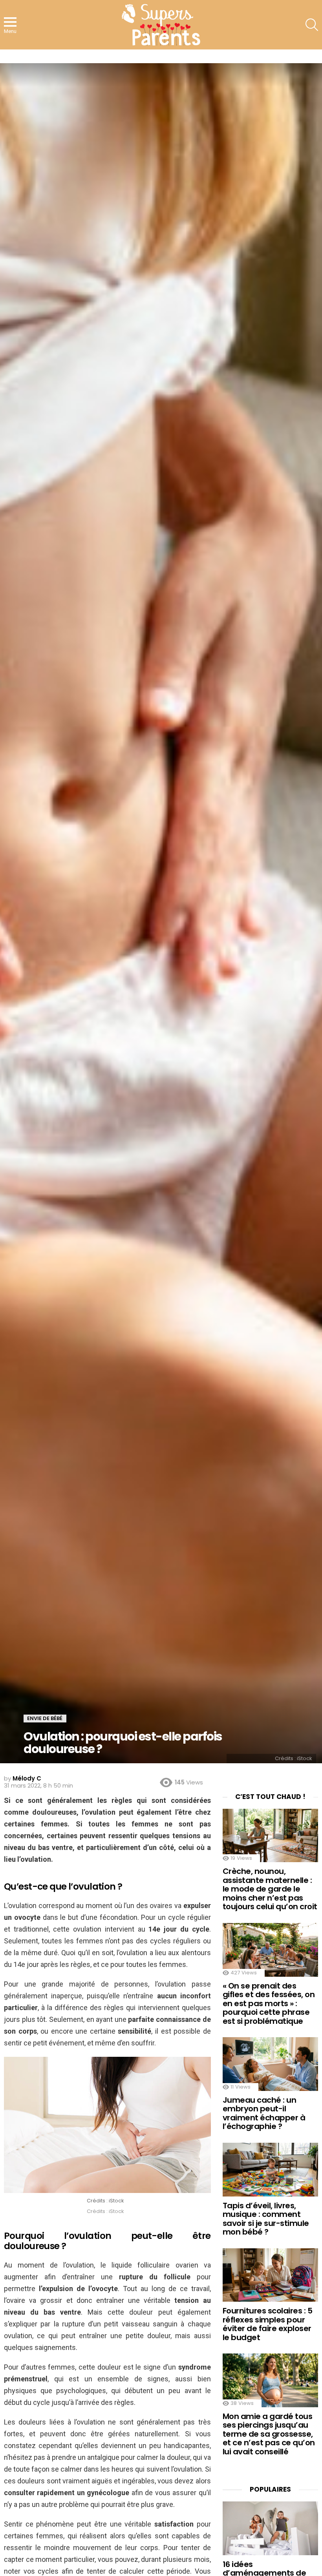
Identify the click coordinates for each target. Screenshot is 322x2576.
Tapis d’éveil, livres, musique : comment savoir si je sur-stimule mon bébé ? (266, 2219)
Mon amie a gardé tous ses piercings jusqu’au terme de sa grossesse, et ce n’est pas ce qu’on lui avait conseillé (269, 2434)
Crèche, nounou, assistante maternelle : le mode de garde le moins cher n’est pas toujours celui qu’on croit (270, 1889)
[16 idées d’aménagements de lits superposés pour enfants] (270, 2528)
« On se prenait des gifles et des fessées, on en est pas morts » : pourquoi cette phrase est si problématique (269, 2003)
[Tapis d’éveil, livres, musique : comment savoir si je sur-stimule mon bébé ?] (270, 2170)
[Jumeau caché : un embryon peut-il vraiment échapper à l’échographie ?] (270, 2064)
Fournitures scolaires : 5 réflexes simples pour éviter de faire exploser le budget (268, 2324)
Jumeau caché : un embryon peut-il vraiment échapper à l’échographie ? (264, 2113)
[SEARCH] (312, 25)
